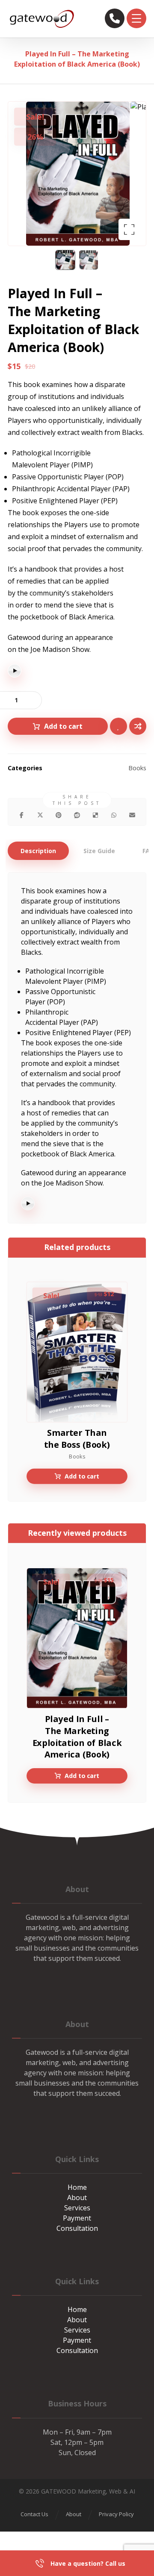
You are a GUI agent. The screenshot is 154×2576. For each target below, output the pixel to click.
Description (38, 851)
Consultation (77, 2228)
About (77, 2198)
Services (77, 2208)
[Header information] (115, 18)
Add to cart (63, 726)
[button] (136, 18)
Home (77, 2187)
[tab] (38, 851)
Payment (77, 2218)
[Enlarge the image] (129, 229)
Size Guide (99, 851)
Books (137, 768)
